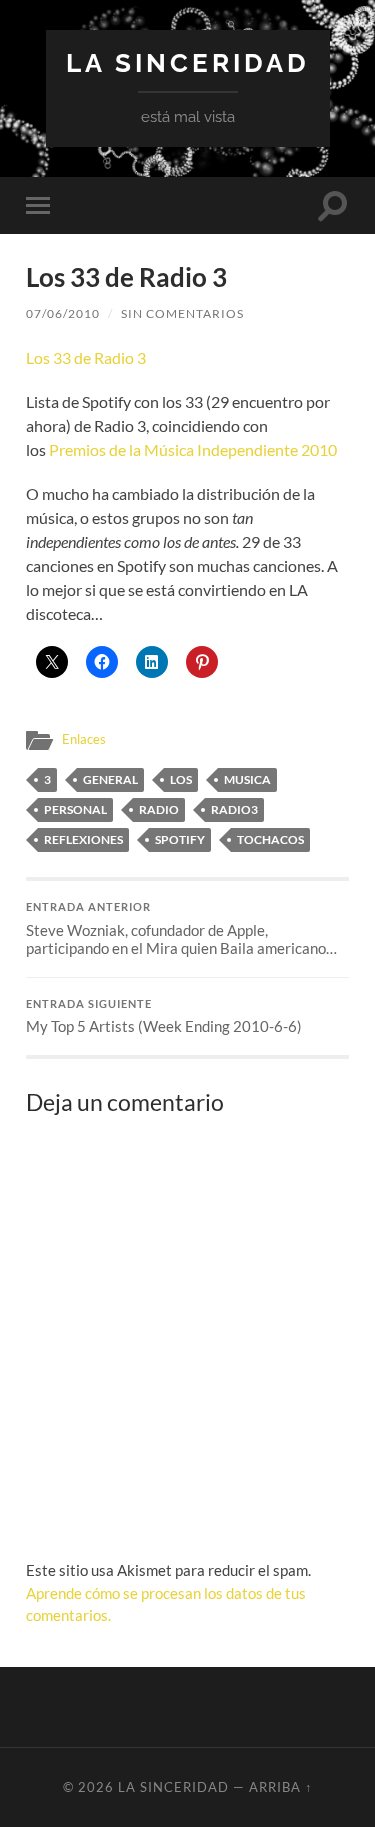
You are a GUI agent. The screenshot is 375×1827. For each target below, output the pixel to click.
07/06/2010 (63, 313)
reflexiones (83, 839)
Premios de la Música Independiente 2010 (193, 449)
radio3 (234, 809)
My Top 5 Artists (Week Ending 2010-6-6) (164, 1017)
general (110, 779)
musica (247, 779)
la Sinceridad (188, 62)
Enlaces (84, 739)
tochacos (270, 839)
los (181, 779)
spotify (180, 839)
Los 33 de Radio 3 (86, 357)
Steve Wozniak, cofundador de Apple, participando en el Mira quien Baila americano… (181, 929)
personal (75, 809)
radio (159, 809)
